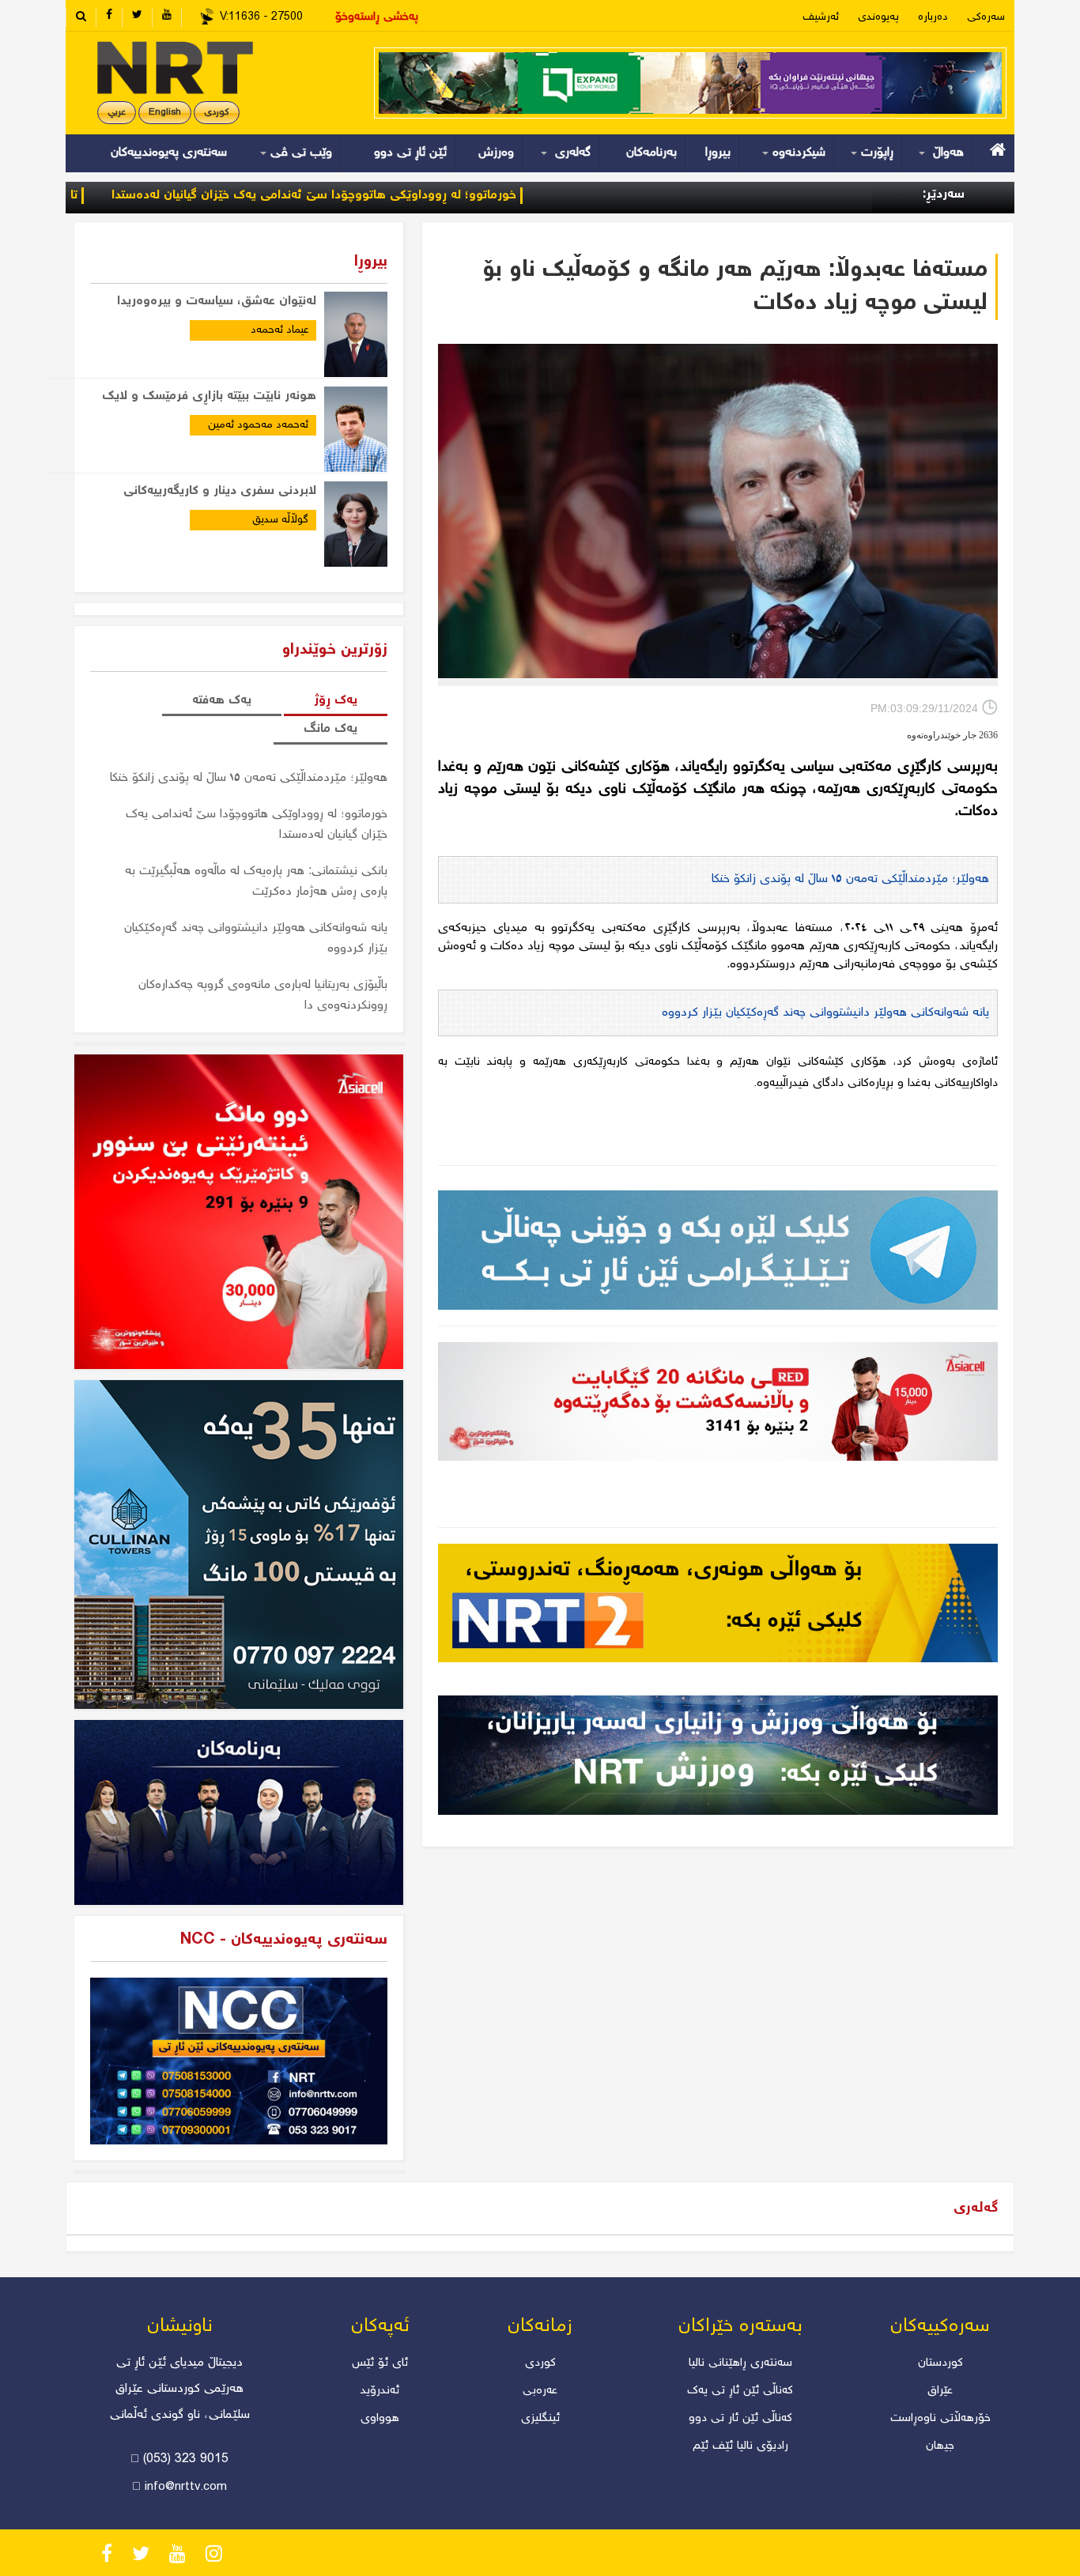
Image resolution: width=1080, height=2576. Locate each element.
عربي (117, 113)
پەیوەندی (878, 17)
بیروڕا (718, 153)
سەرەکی (986, 17)
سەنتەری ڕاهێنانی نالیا (740, 2363)
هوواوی (380, 2419)
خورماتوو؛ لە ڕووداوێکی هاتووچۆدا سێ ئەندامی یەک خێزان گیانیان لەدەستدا (410, 196)
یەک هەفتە (222, 701)
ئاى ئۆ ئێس (380, 2363)
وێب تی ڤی (299, 153)
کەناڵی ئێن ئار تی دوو (740, 2419)
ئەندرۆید (380, 2391)
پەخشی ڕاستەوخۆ (377, 17)
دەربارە (933, 17)
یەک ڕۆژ (336, 701)
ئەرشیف (821, 17)
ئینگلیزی (540, 2419)
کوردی (217, 113)
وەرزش (496, 153)
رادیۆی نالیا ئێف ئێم (740, 2446)
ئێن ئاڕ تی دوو (410, 153)
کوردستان (940, 2363)
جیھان (940, 2446)
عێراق (940, 2391)
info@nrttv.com (186, 2487)
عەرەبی (540, 2391)
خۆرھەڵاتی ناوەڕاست (940, 2419)
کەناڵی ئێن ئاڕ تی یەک (740, 2391)
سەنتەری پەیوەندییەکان (169, 153)
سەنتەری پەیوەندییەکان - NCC (284, 1940)
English (165, 113)
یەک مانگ (330, 729)
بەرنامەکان (651, 153)
